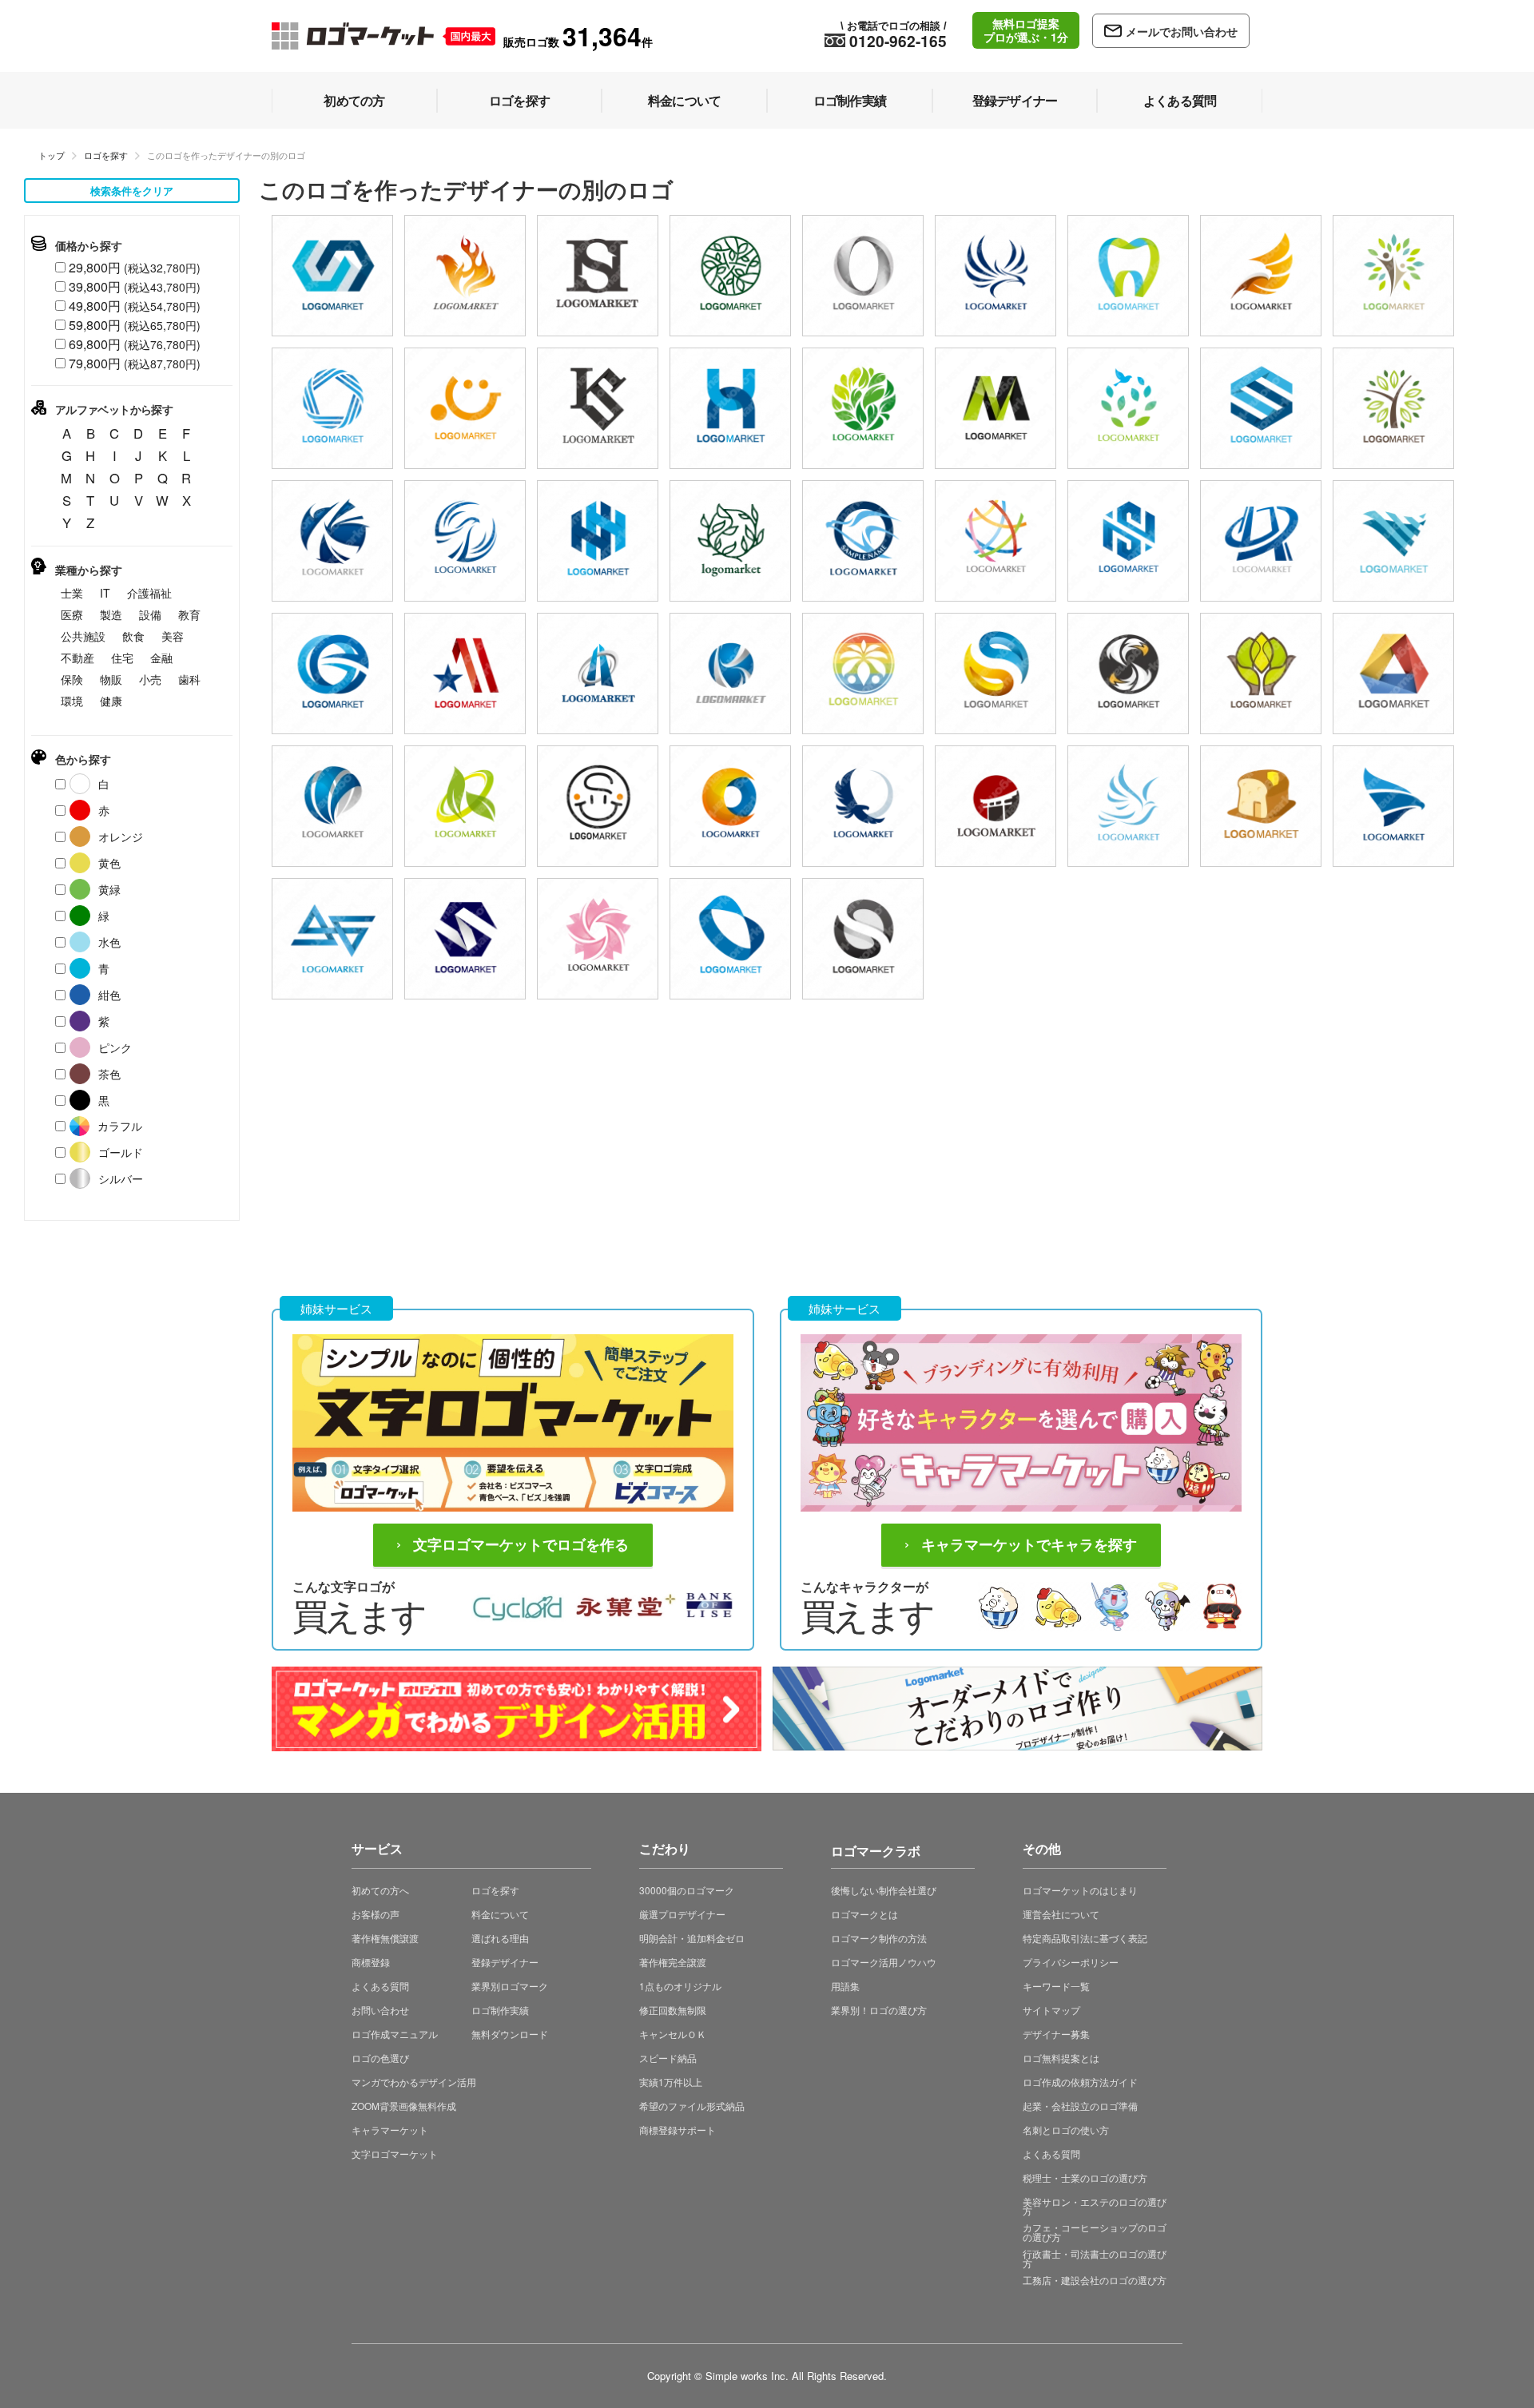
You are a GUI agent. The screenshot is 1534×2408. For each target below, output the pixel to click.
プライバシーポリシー (1071, 1962)
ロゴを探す (106, 155)
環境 (72, 701)
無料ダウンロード (510, 2034)
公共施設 (83, 636)
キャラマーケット (390, 2130)
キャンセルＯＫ (673, 2034)
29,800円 (135, 267)
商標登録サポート (678, 2130)
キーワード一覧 (1056, 1986)
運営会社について (1061, 1914)
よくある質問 (380, 1986)
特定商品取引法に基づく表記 (1085, 1938)
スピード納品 (668, 2058)
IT (105, 593)
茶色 (109, 1074)
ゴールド (121, 1152)
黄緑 (109, 889)
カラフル (120, 1126)
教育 (189, 614)
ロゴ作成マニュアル (395, 2034)
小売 (150, 679)
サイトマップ (1051, 2010)
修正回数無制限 (673, 2010)
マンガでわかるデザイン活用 (414, 2082)
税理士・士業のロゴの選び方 (1085, 2178)
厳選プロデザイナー (682, 1914)
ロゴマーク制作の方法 (879, 1938)
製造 (111, 614)
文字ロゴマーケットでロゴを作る (521, 1545)
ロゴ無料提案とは (1061, 2058)
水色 (109, 942)
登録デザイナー (505, 1962)
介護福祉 (149, 593)
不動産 (77, 658)
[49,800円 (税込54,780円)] (332, 276)
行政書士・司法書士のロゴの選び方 (1095, 2258)
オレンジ (121, 836)
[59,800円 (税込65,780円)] (1393, 276)
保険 (72, 679)
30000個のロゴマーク (687, 1890)
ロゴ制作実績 (500, 2010)
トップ (52, 155)
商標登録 (371, 1962)
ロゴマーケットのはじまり (1080, 1890)
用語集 (845, 1986)
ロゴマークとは (864, 1914)
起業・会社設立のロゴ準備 (1080, 2106)
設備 (150, 614)
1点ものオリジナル (680, 1986)
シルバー (121, 1178)
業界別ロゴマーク (510, 1986)
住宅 (122, 658)
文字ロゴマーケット (395, 2154)
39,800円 (135, 286)
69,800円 (135, 344)
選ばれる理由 (500, 1938)
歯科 (189, 679)
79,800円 (135, 363)
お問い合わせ (380, 2010)
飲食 (133, 636)
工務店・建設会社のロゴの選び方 (1095, 2280)
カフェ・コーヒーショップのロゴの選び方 (1095, 2232)
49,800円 (135, 306)
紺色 (109, 995)
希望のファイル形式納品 (692, 2106)
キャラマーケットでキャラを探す (1029, 1545)
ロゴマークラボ (876, 1848)
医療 (72, 614)
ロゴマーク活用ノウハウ (884, 1962)
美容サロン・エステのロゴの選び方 (1095, 2206)
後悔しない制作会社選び (884, 1890)
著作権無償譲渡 (385, 1938)
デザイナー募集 (1056, 2034)
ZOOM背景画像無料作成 (404, 2106)
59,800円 (135, 325)
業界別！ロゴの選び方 (879, 2010)
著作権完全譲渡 (673, 1962)
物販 (111, 679)
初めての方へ (380, 1890)
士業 (72, 593)
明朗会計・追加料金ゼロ (692, 1938)
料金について (500, 1914)
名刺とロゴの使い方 (1066, 2130)
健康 (111, 701)
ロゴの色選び (380, 2058)
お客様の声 (376, 1914)
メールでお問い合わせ (1182, 31)
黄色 (109, 863)
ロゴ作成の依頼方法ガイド (1080, 2082)
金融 (161, 658)
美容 (173, 636)
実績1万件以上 (671, 2082)
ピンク (115, 1047)
